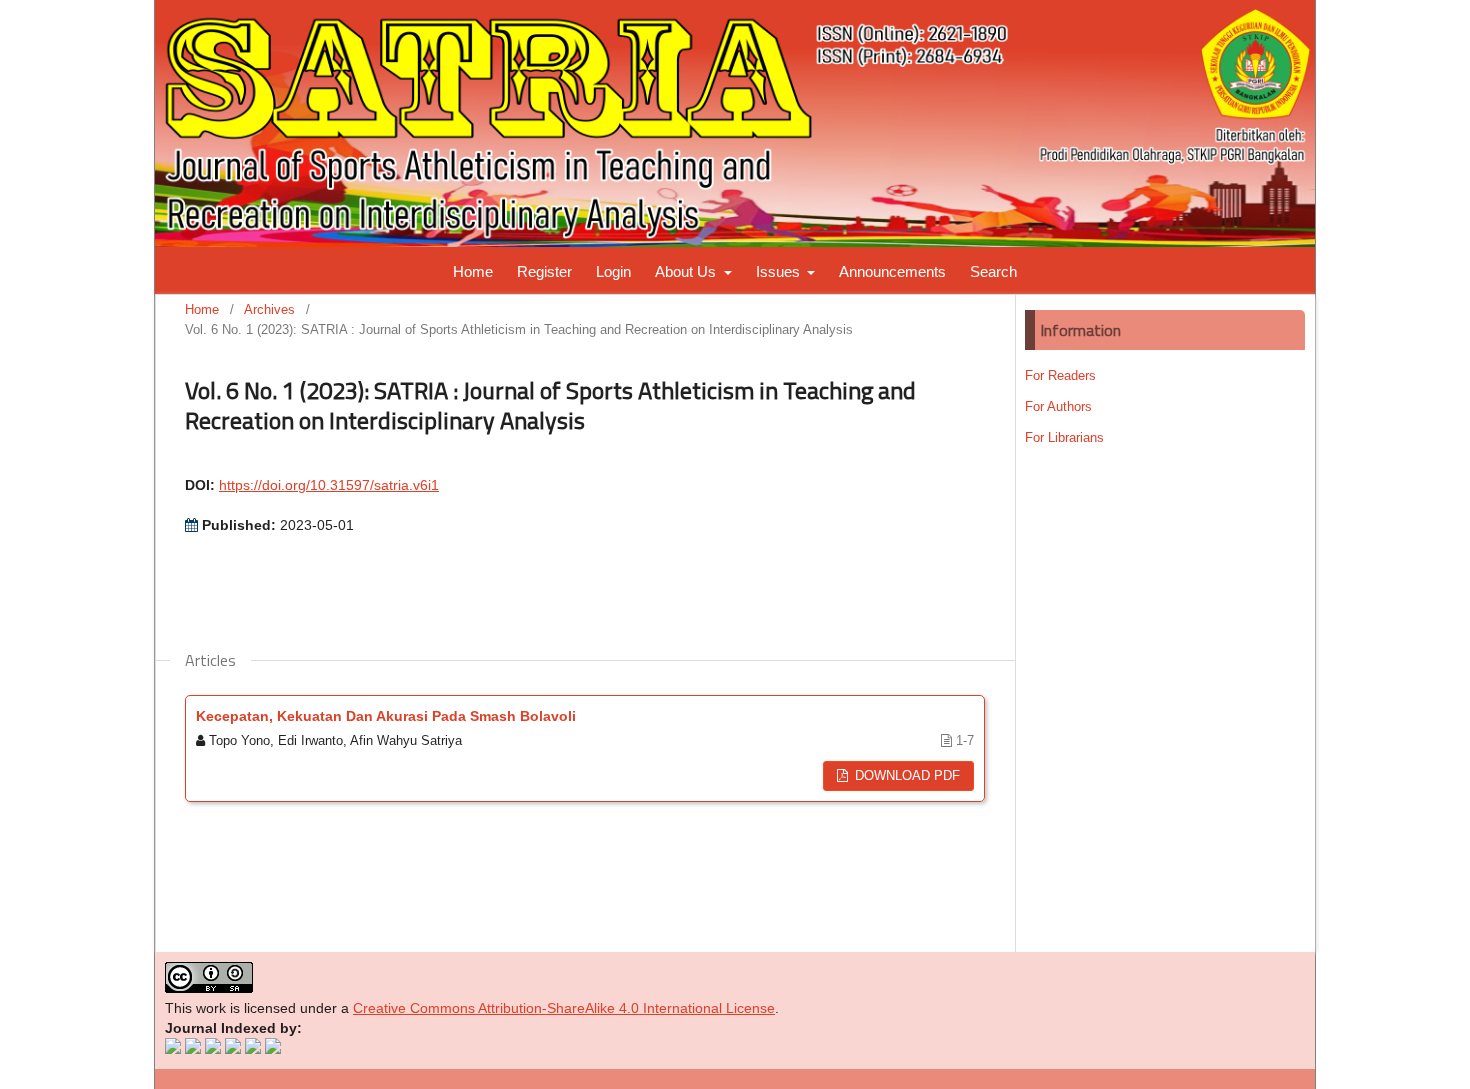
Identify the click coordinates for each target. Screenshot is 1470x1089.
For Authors (1058, 406)
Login (613, 271)
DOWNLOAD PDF (905, 775)
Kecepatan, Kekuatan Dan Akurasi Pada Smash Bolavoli (386, 716)
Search (993, 271)
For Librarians (1064, 437)
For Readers (1060, 375)
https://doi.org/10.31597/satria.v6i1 (329, 485)
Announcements (892, 271)
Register (544, 271)
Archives (269, 309)
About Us (687, 271)
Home (473, 271)
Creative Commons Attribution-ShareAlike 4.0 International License (564, 1008)
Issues (780, 271)
